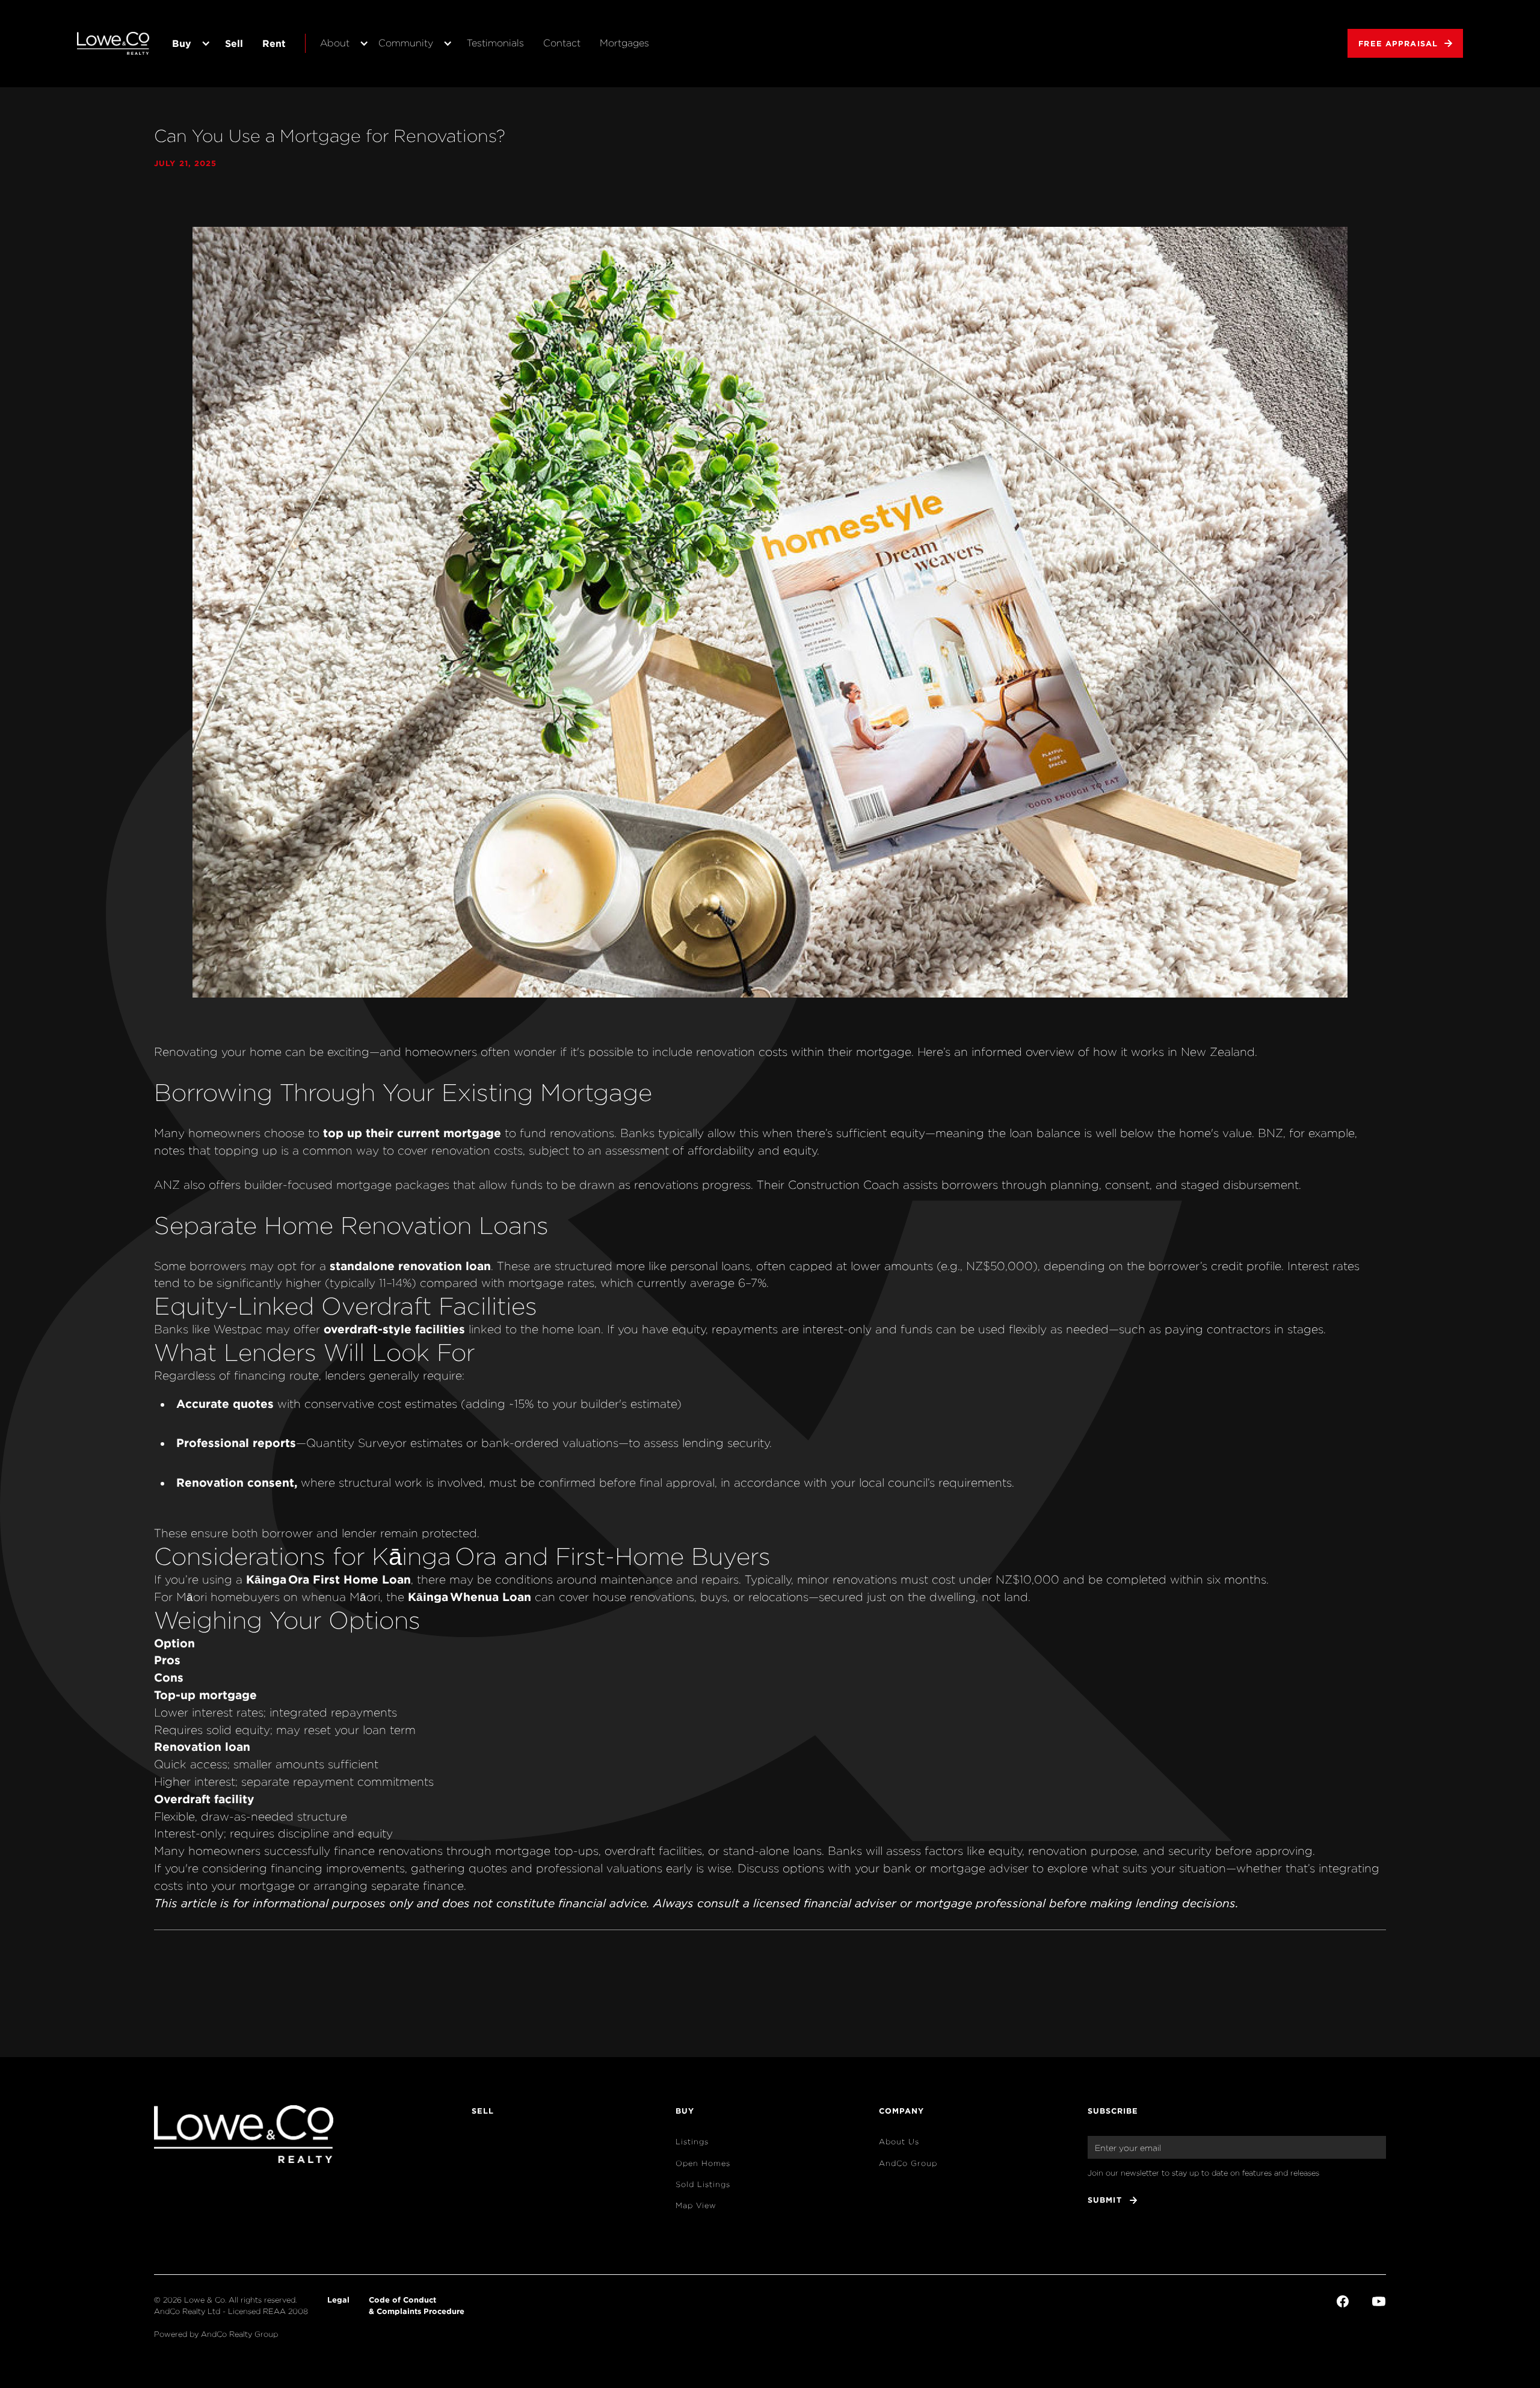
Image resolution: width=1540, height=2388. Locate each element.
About (335, 43)
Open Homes (703, 2163)
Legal (338, 2300)
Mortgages (624, 43)
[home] (113, 43)
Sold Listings (703, 2184)
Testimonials (495, 43)
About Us (899, 2142)
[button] (189, 44)
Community (406, 43)
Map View (696, 2205)
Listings (692, 2142)
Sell (234, 43)
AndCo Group (908, 2163)
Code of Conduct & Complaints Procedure (417, 2305)
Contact (562, 43)
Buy (182, 43)
